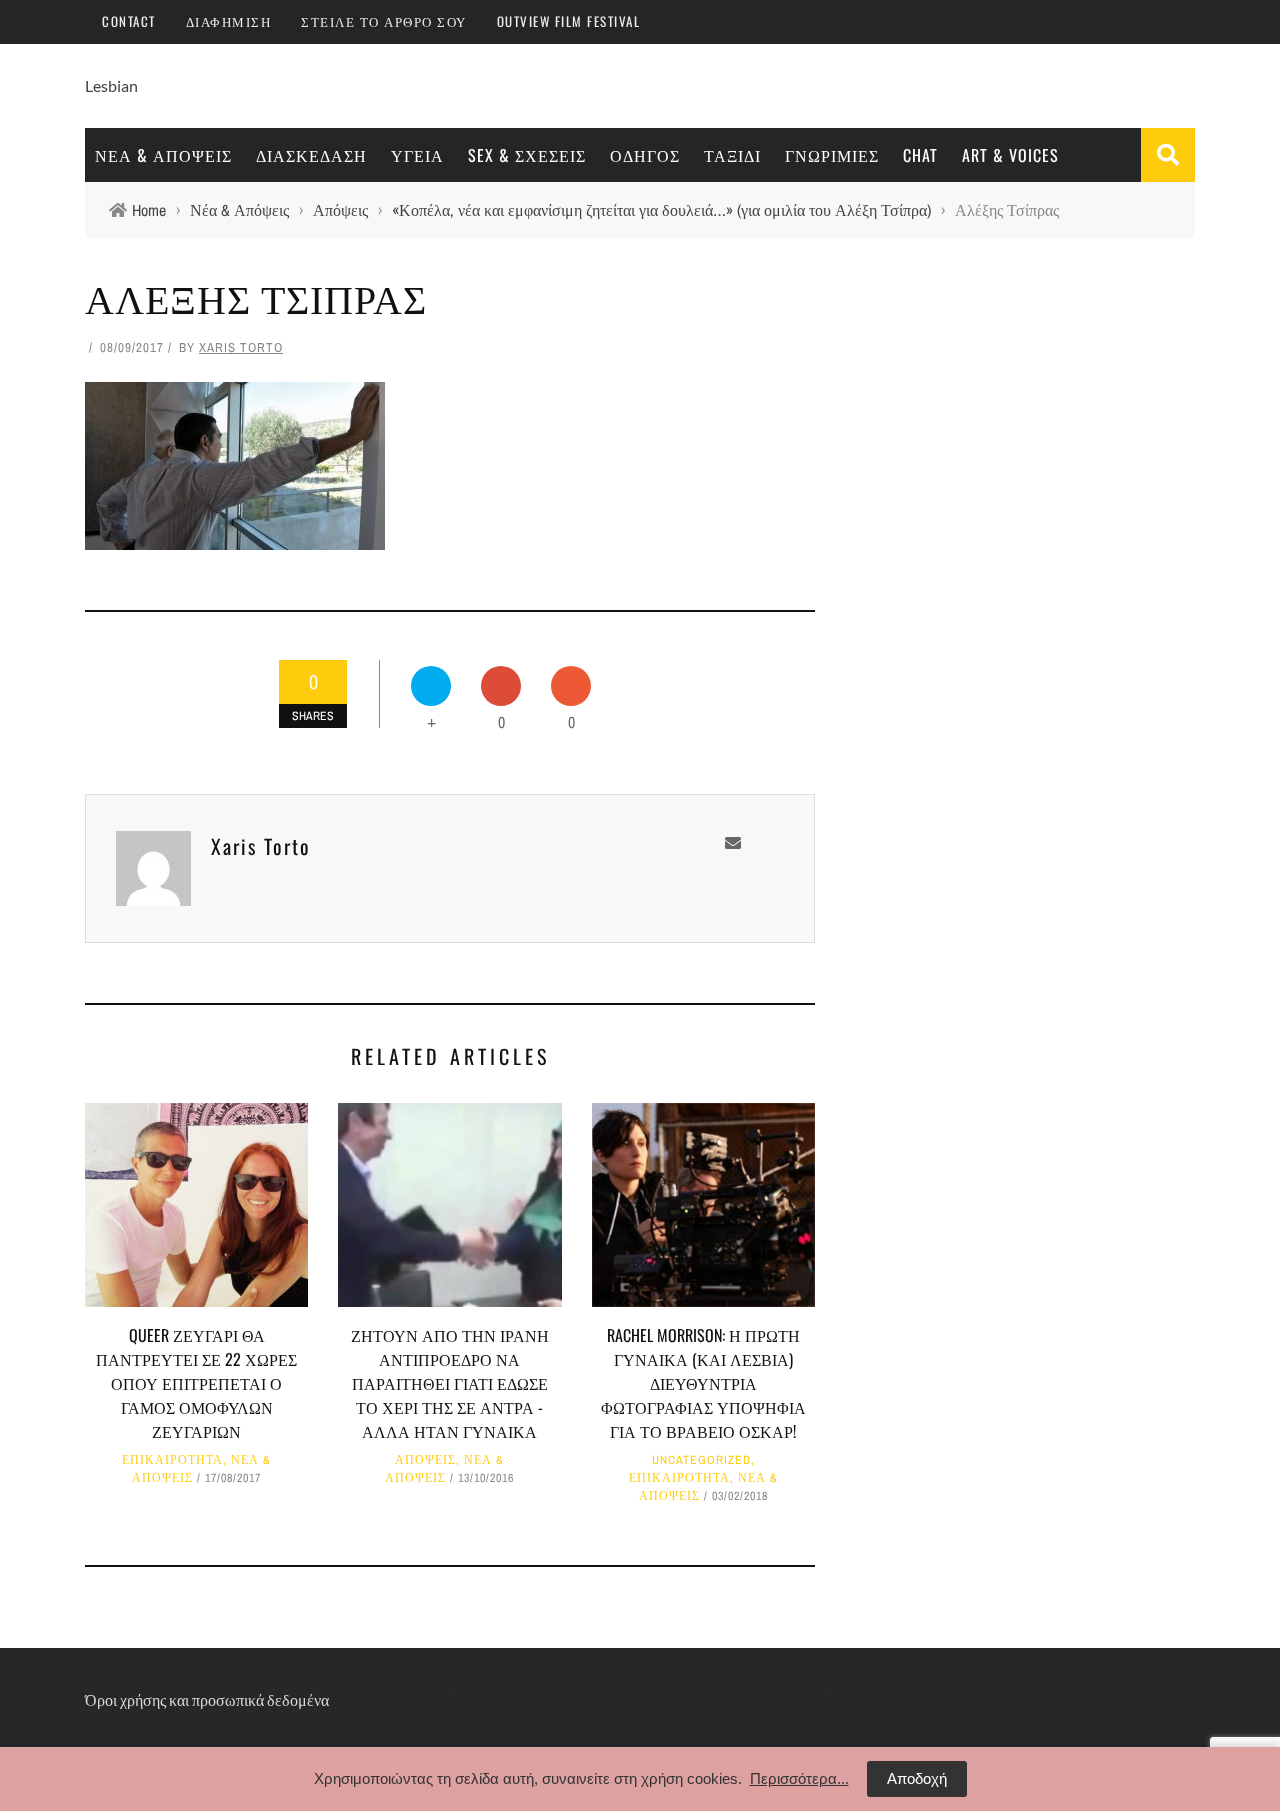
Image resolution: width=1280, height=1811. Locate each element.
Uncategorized (701, 1460)
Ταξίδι (732, 155)
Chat (920, 155)
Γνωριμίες (832, 155)
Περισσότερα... (799, 1778)
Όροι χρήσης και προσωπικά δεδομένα (207, 1699)
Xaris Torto (241, 347)
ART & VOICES (1010, 155)
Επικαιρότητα (172, 1460)
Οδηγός (645, 155)
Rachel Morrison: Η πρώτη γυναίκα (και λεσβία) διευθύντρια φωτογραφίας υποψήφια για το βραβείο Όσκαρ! (703, 1383)
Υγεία (417, 155)
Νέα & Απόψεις (163, 155)
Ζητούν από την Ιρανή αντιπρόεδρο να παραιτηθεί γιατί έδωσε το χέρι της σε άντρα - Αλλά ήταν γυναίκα (450, 1383)
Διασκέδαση (311, 155)
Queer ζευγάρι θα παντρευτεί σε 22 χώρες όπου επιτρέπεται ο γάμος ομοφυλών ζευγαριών (196, 1383)
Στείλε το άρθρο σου (384, 21)
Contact (129, 21)
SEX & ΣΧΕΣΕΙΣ (527, 155)
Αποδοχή (917, 1778)
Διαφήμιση (229, 21)
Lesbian (111, 85)
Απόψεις (425, 1460)
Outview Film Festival (569, 21)
